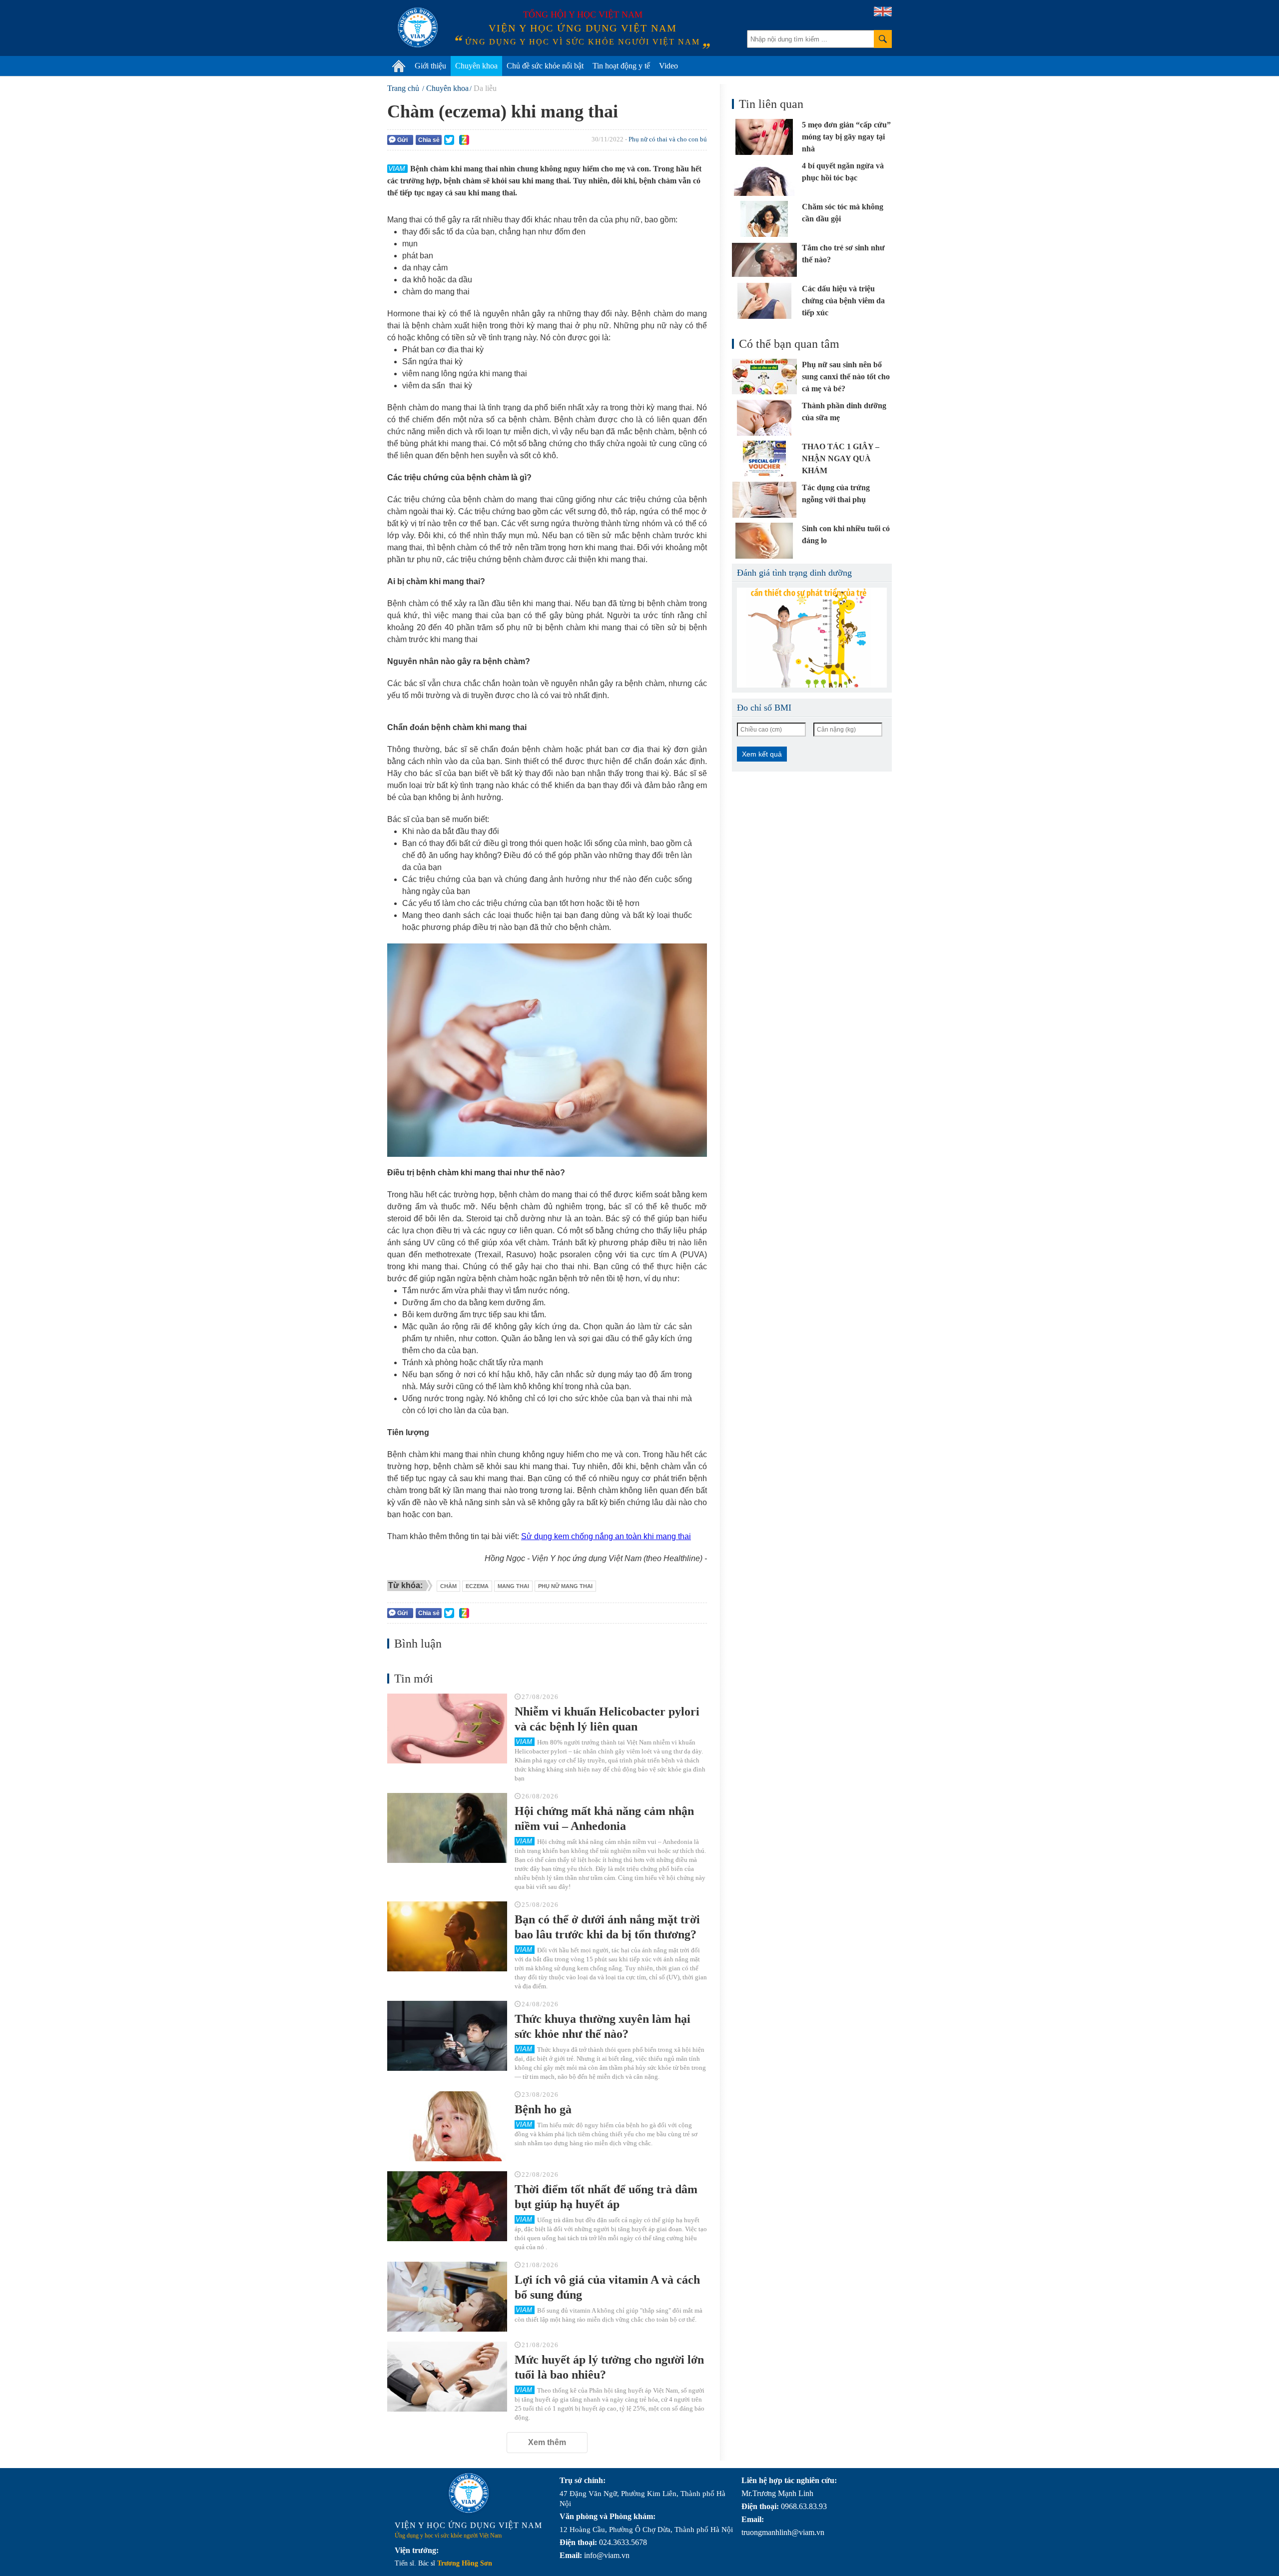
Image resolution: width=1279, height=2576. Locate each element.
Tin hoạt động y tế (621, 66)
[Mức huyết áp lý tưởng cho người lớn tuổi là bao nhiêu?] (447, 2377)
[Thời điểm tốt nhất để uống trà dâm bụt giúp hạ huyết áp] (447, 2206)
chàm (448, 1586)
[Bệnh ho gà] (447, 2126)
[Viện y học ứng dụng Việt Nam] (469, 2493)
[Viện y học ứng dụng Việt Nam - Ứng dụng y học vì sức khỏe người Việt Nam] (418, 27)
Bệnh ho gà (543, 2109)
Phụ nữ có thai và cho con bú (668, 139)
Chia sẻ (429, 140)
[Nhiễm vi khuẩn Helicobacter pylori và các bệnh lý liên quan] (447, 1728)
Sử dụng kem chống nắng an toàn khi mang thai (606, 1536)
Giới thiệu (430, 66)
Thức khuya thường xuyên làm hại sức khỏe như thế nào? (603, 2026)
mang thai (513, 1586)
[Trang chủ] (399, 66)
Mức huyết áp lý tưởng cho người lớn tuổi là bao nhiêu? (609, 2367)
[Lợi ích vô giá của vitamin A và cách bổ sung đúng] (447, 2297)
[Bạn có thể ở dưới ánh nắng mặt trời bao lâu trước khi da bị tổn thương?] (447, 1936)
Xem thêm (547, 2442)
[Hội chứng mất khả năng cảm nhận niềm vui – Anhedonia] (447, 1828)
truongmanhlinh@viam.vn (783, 2532)
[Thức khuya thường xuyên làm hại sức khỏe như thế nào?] (447, 2036)
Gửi (402, 140)
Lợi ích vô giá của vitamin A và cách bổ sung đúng (607, 2287)
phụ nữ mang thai (565, 1586)
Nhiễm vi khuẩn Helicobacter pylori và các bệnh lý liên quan (607, 1719)
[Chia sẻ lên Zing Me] (464, 140)
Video (668, 66)
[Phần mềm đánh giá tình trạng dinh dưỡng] (812, 638)
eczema (477, 1586)
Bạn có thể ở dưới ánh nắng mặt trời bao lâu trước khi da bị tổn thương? (607, 1927)
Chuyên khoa (476, 66)
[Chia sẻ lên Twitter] (449, 140)
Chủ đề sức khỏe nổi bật (545, 66)
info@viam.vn (607, 2555)
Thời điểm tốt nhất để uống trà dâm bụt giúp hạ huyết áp (606, 2197)
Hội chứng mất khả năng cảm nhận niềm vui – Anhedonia (604, 1818)
